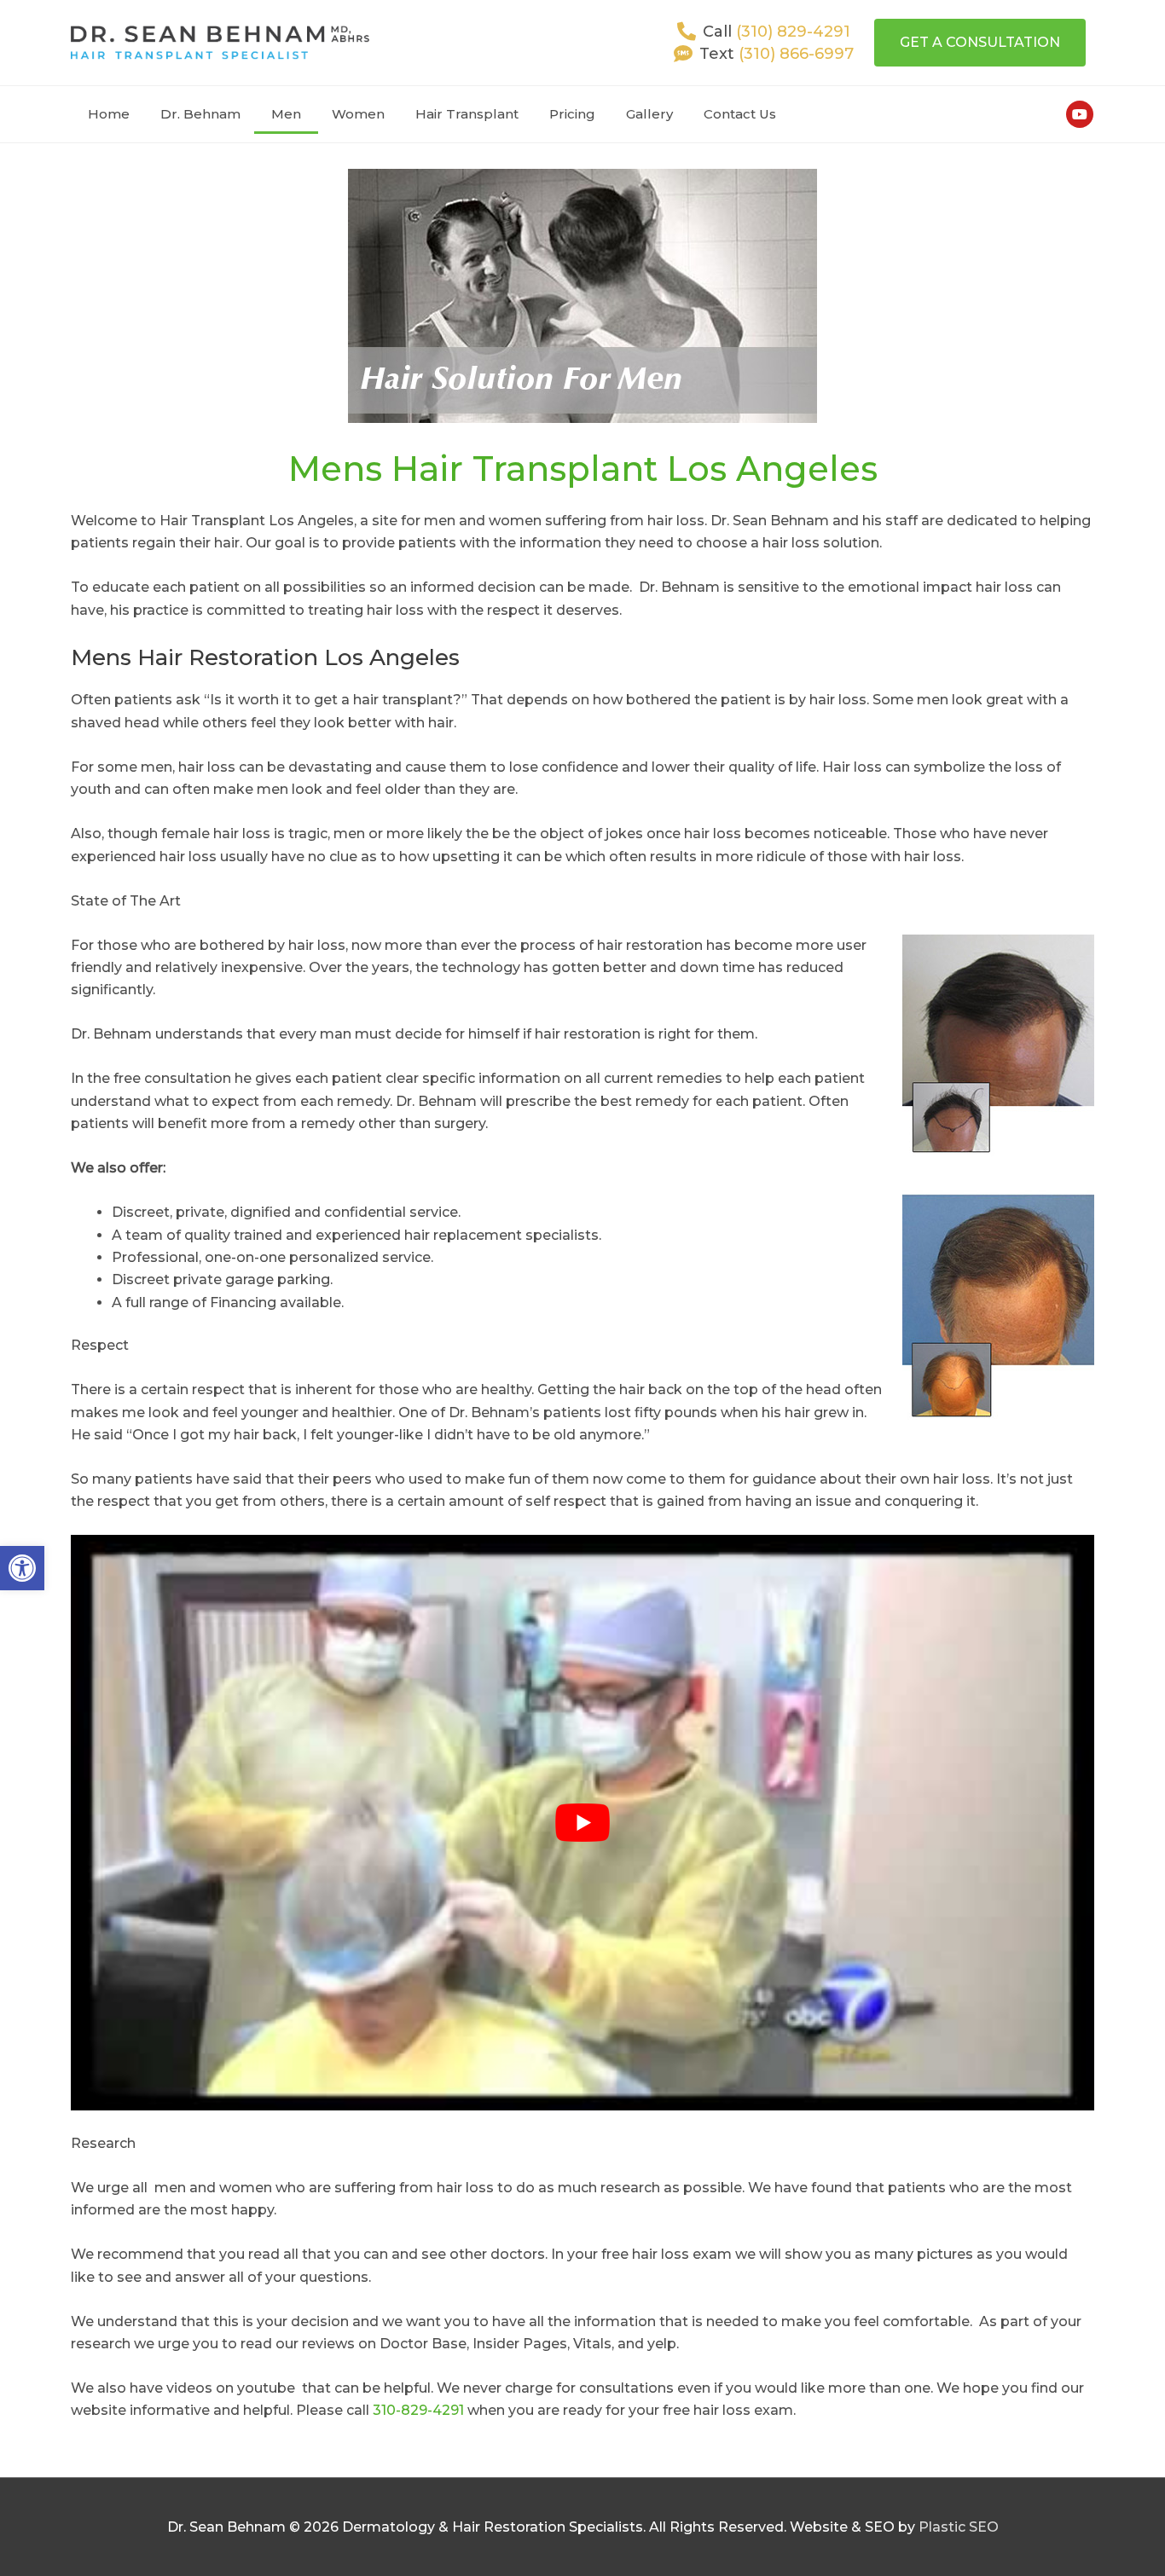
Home (109, 114)
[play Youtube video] (582, 1823)
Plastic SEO (959, 2527)
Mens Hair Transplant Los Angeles (583, 469)
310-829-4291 (418, 2410)
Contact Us (740, 114)
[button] (22, 1568)
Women (358, 114)
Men (286, 114)
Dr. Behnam (200, 114)
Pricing (572, 114)
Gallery (649, 114)
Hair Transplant (467, 114)
